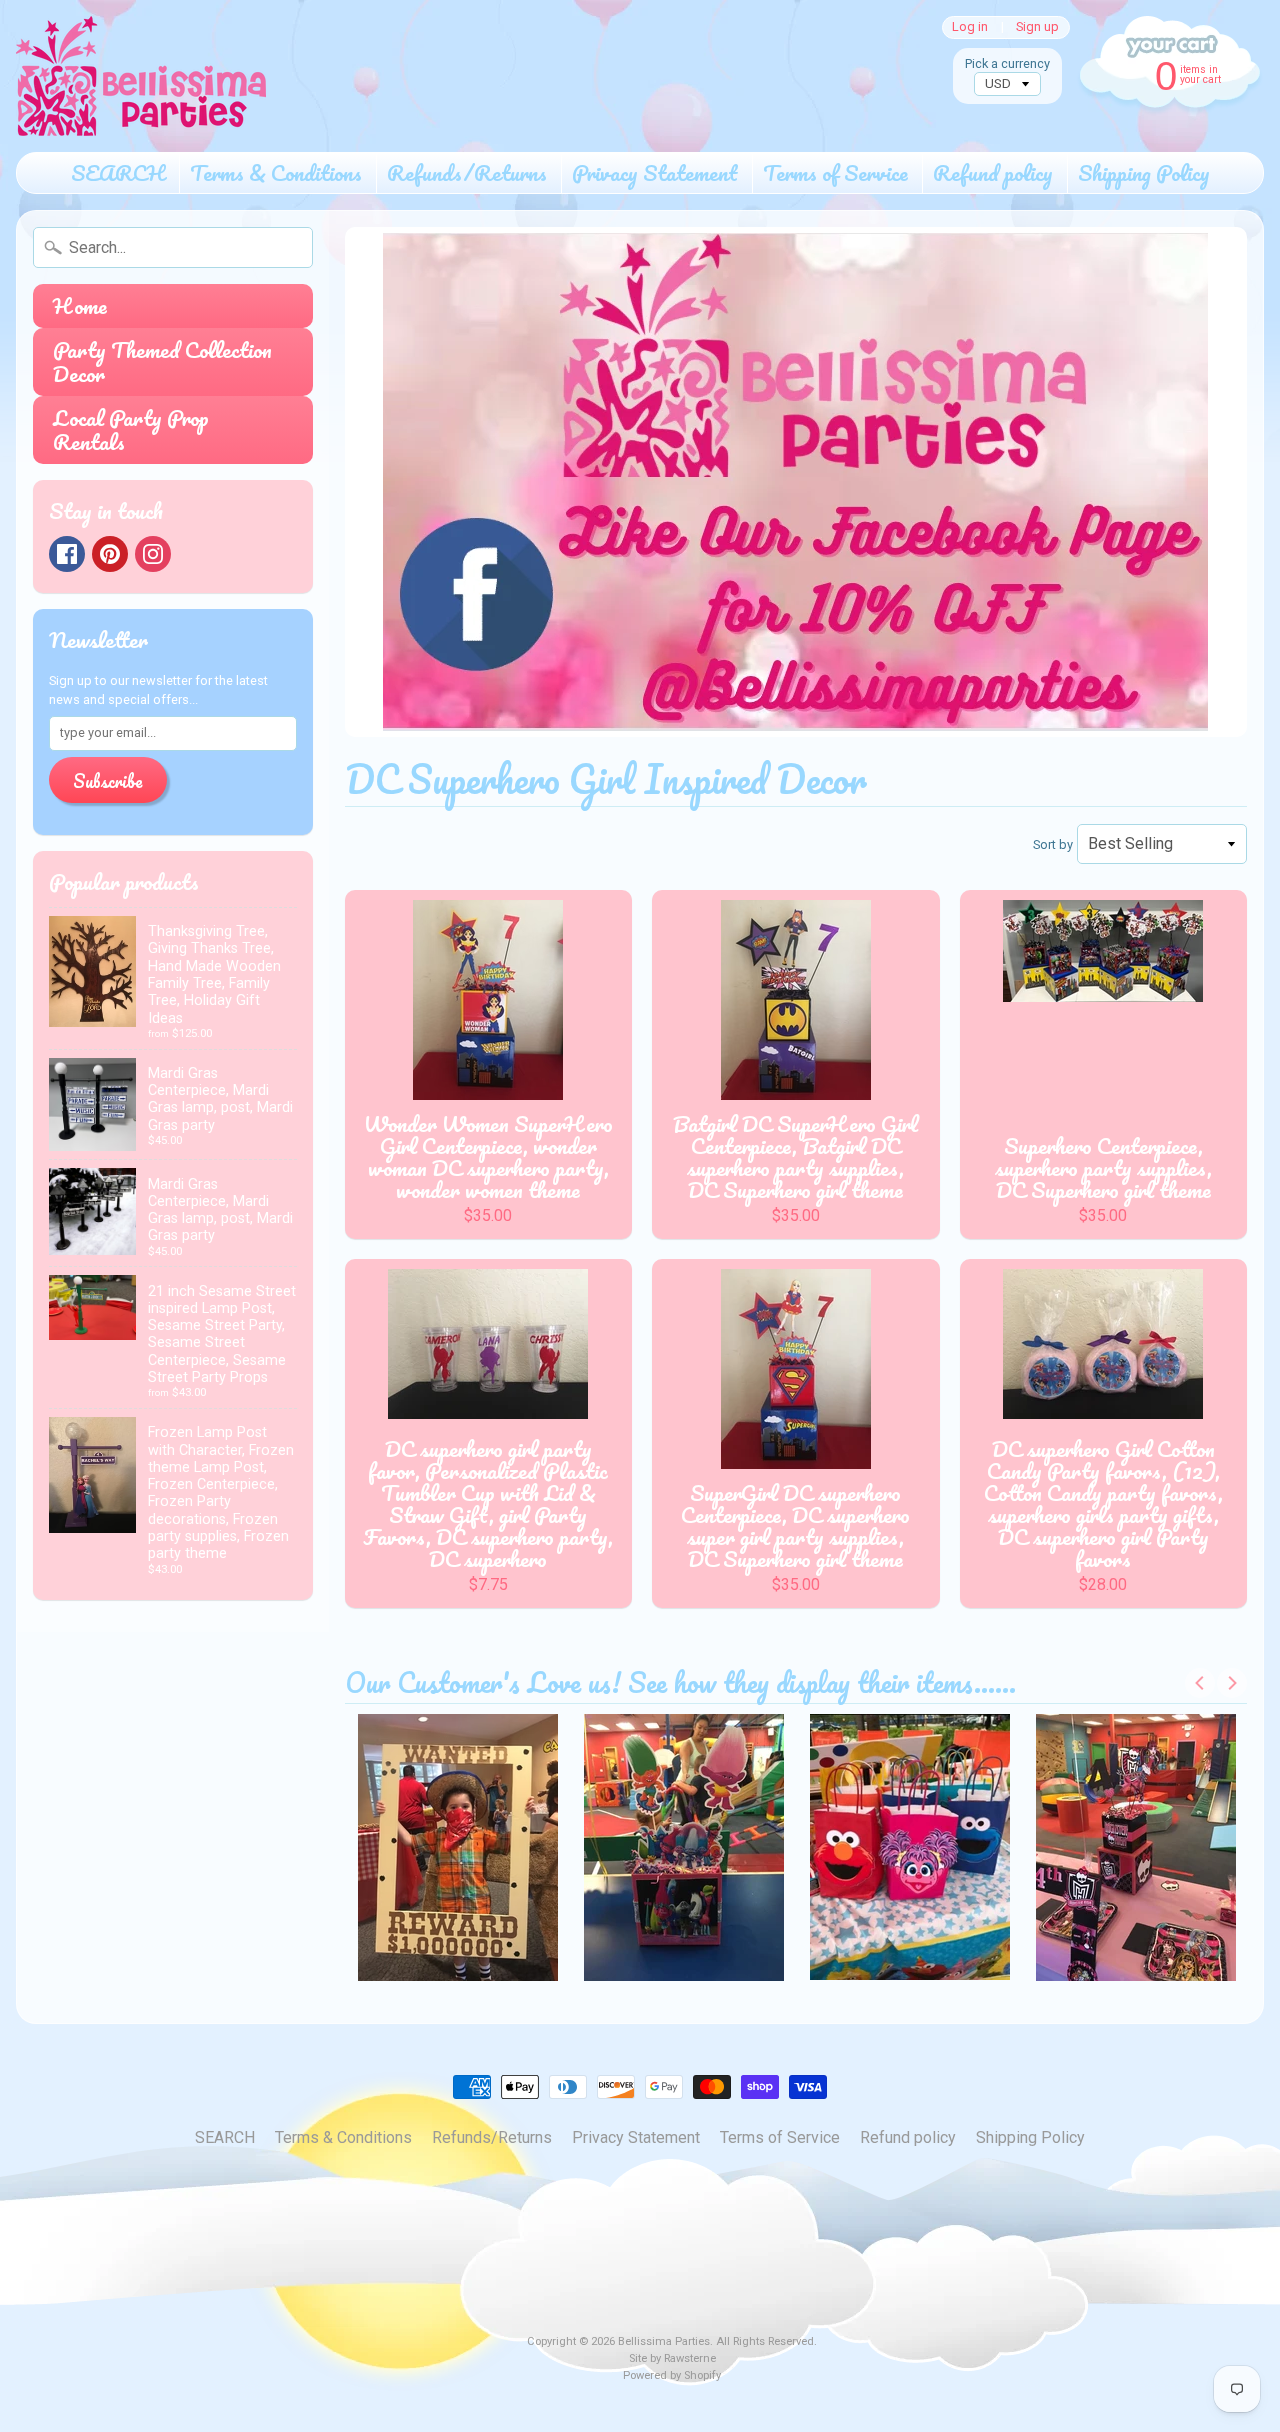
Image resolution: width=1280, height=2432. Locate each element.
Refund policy (993, 172)
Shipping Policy (1144, 172)
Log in (970, 27)
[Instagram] (153, 554)
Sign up (1037, 27)
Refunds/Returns (467, 172)
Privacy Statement (655, 172)
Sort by (1053, 844)
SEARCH (118, 172)
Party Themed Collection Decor (162, 361)
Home (80, 305)
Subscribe (108, 781)
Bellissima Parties (664, 2341)
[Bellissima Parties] (141, 76)
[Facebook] (67, 554)
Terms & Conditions (276, 172)
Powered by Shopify (672, 2375)
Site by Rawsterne (672, 2358)
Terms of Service (835, 172)
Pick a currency (1007, 63)
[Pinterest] (110, 554)
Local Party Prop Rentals (131, 429)
